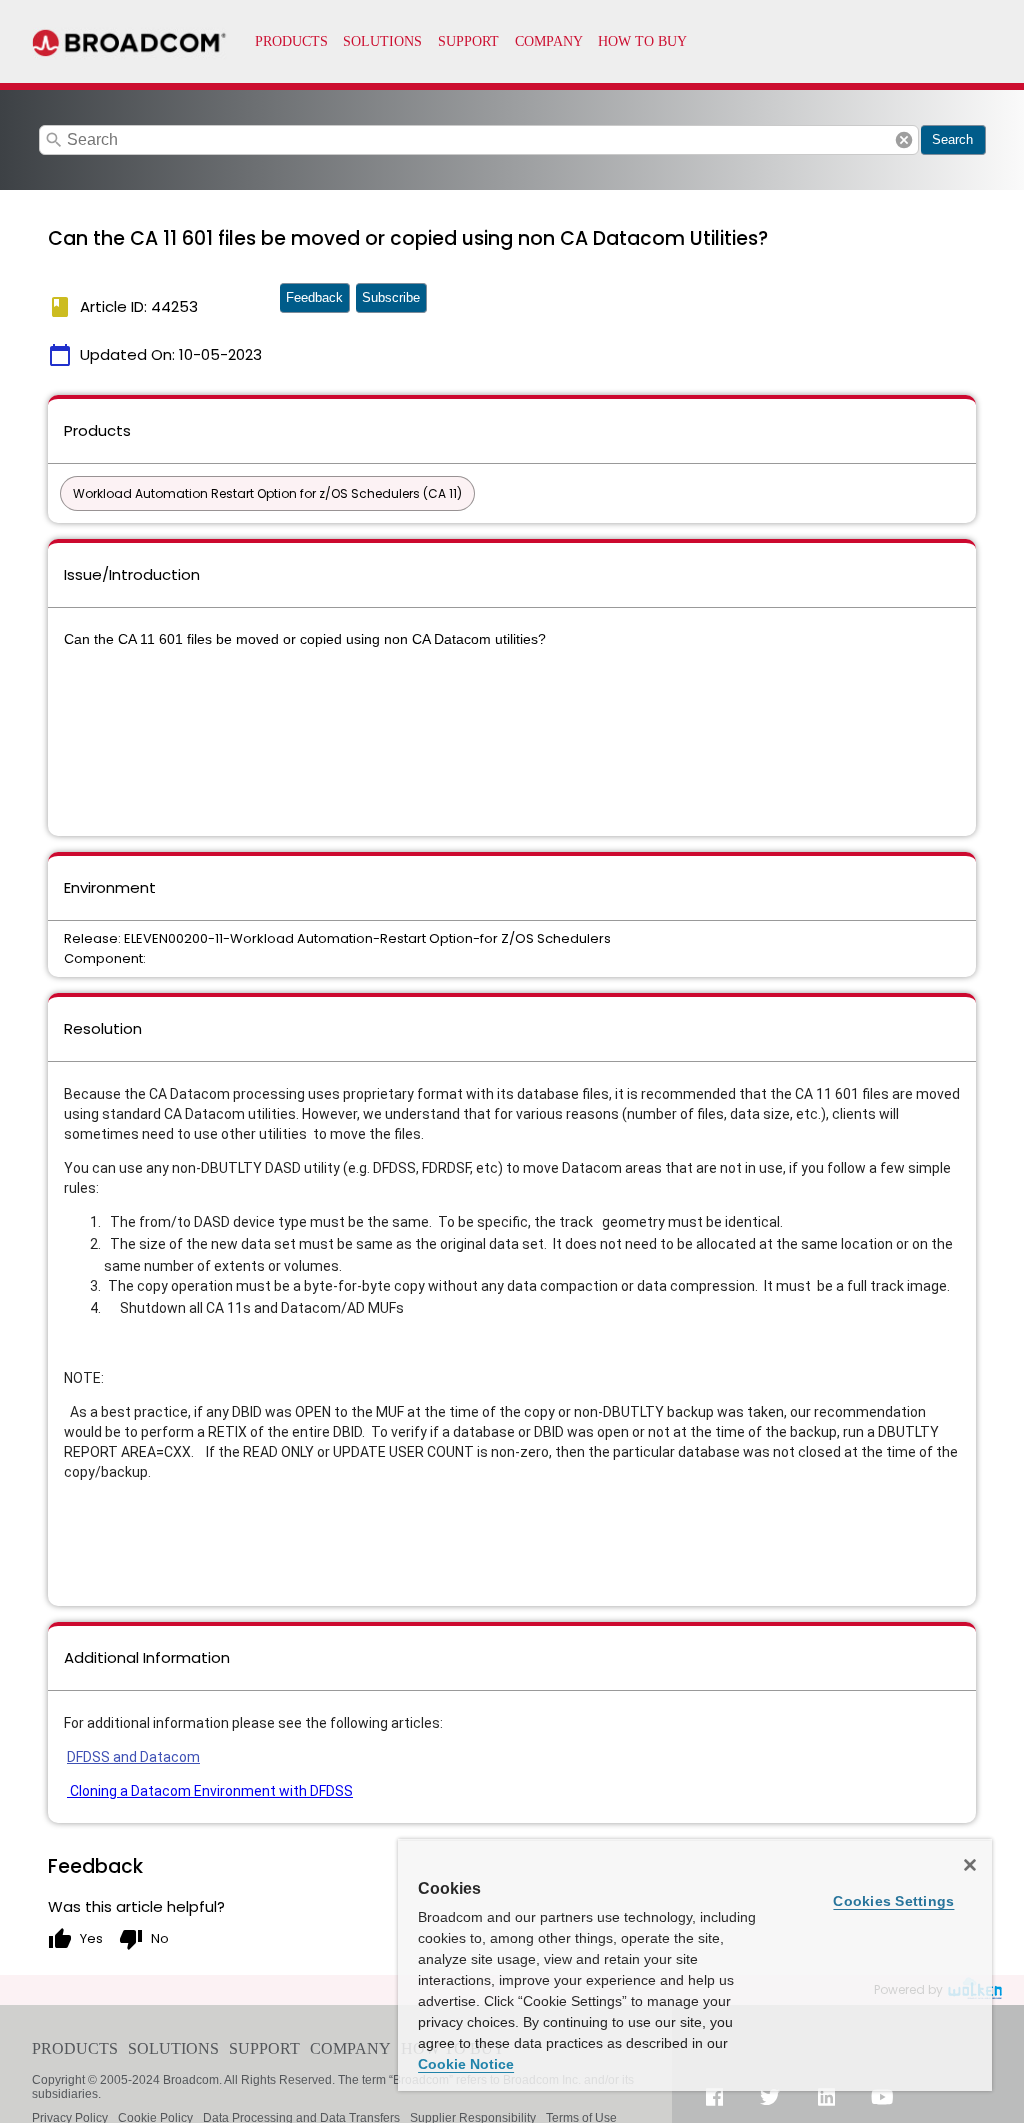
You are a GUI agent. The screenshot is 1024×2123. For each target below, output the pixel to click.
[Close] (970, 1865)
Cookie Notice (466, 2064)
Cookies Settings (893, 1901)
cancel (904, 140)
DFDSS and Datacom (133, 1757)
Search (952, 139)
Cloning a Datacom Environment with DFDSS (210, 1791)
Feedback (314, 297)
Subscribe (391, 297)
